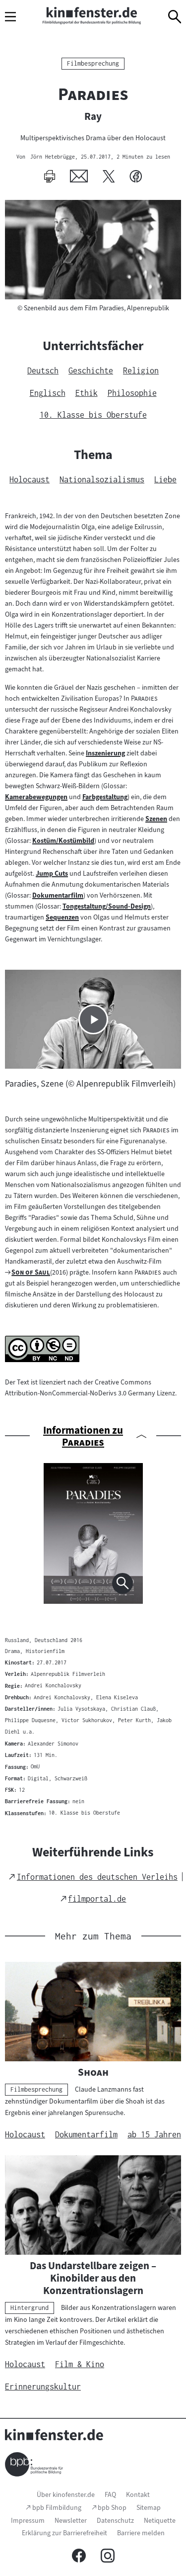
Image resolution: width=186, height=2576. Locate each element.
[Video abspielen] (93, 1019)
